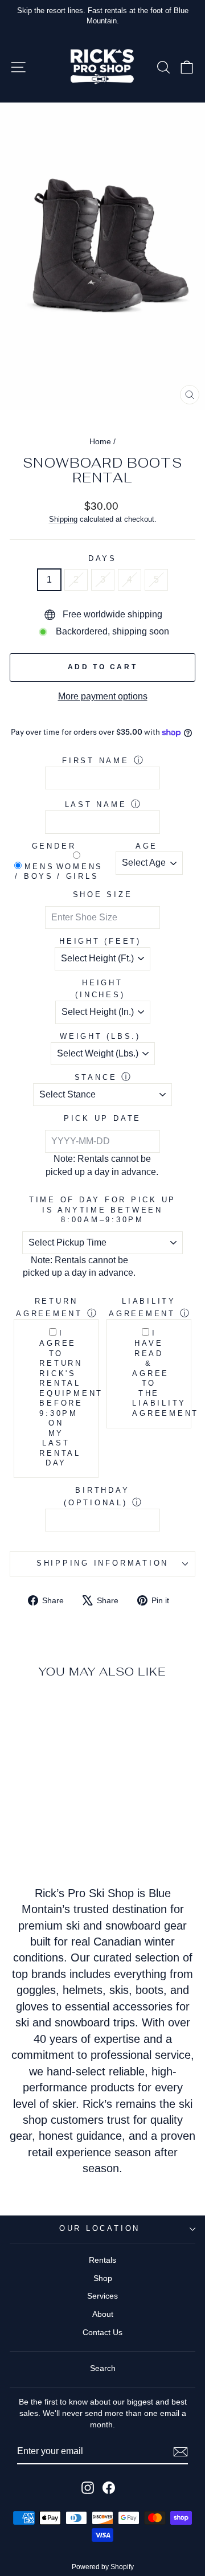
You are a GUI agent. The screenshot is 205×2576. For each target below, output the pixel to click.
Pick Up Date (102, 1119)
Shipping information (102, 1563)
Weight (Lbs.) (100, 1037)
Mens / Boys (34, 872)
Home (100, 441)
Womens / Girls (78, 872)
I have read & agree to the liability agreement (149, 1373)
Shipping (63, 519)
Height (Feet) (100, 941)
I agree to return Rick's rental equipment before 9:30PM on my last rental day (56, 1398)
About (103, 2314)
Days (102, 559)
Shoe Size (103, 895)
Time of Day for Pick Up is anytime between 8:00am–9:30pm (102, 1210)
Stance (96, 1078)
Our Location (100, 2229)
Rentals (102, 2260)
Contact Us (102, 2332)
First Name (96, 761)
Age (147, 846)
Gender (54, 846)
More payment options (103, 696)
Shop (103, 2278)
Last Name (96, 805)
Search (103, 2368)
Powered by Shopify (103, 2567)
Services (102, 2296)
